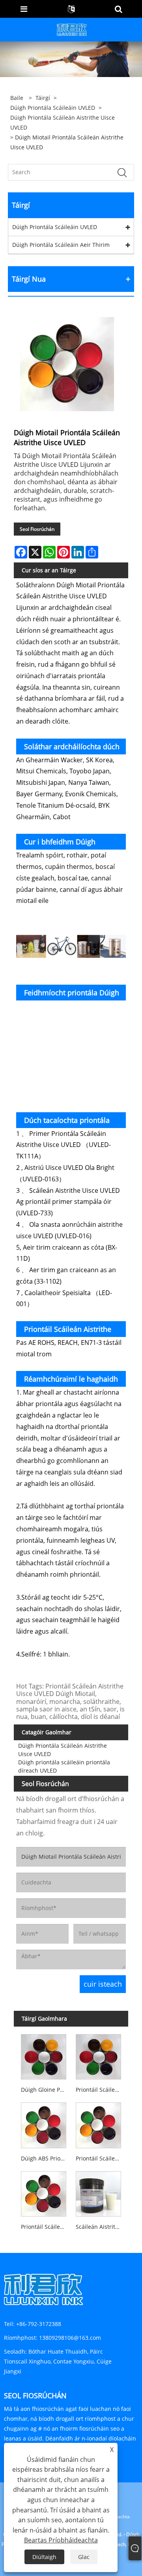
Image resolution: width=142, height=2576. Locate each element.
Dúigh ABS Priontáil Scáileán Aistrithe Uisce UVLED (45, 2158)
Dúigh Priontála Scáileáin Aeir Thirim (61, 245)
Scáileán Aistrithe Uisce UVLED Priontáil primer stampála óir (100, 2227)
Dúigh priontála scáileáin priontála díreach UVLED (64, 1766)
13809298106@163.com (70, 2338)
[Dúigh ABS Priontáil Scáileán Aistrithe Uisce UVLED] (43, 2124)
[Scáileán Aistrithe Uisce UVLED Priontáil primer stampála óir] (99, 2192)
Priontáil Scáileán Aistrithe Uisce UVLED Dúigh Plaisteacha (100, 2158)
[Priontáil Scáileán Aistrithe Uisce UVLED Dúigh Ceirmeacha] (99, 2055)
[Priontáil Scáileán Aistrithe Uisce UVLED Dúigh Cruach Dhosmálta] (43, 2192)
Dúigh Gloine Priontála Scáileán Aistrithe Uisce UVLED (45, 2090)
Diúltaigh (44, 2557)
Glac (84, 2557)
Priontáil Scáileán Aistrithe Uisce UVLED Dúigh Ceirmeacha (100, 2090)
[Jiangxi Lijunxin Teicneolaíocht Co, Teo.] (72, 29)
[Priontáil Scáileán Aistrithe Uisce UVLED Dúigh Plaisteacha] (99, 2124)
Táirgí (43, 98)
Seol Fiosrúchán (37, 529)
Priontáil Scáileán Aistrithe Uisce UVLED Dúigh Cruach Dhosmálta (45, 2227)
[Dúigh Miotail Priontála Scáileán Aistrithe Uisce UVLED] (67, 364)
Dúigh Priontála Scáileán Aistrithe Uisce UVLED (63, 122)
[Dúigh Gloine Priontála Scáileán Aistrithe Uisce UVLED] (43, 2055)
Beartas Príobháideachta (61, 2540)
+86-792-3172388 (39, 2324)
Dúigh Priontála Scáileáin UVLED (53, 108)
